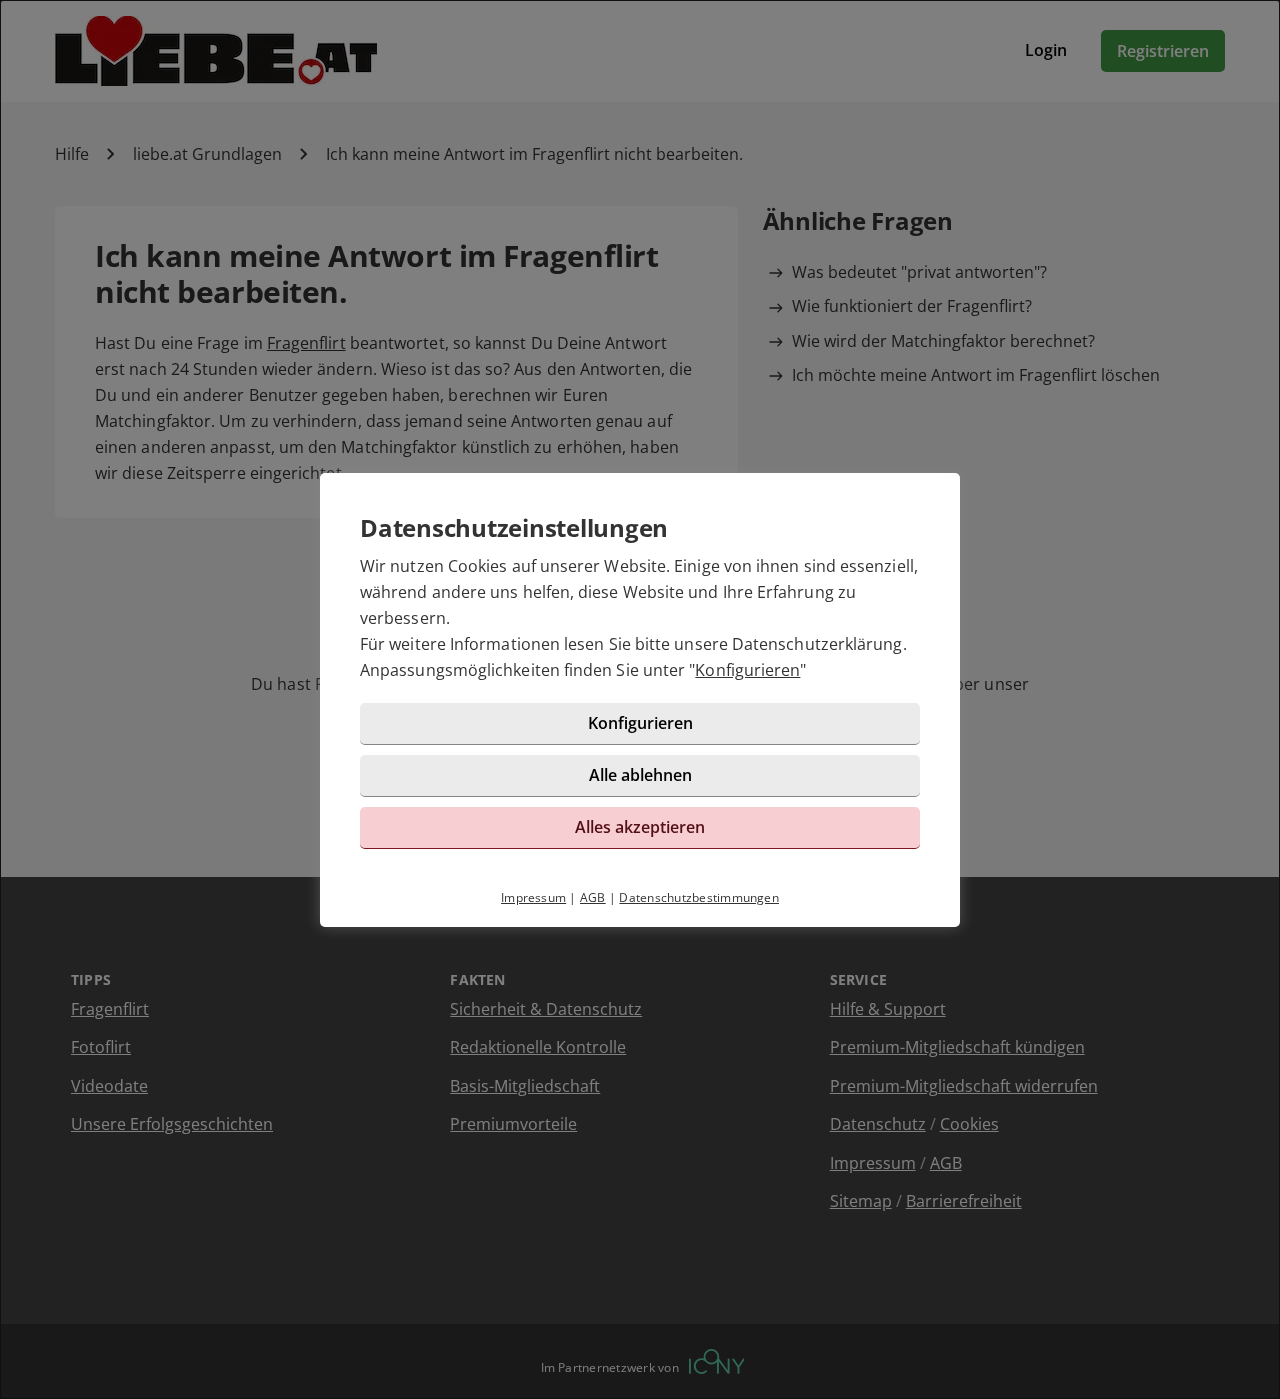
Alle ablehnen (640, 775)
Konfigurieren (747, 670)
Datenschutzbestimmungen (699, 897)
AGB (593, 897)
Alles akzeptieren (640, 827)
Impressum (533, 897)
